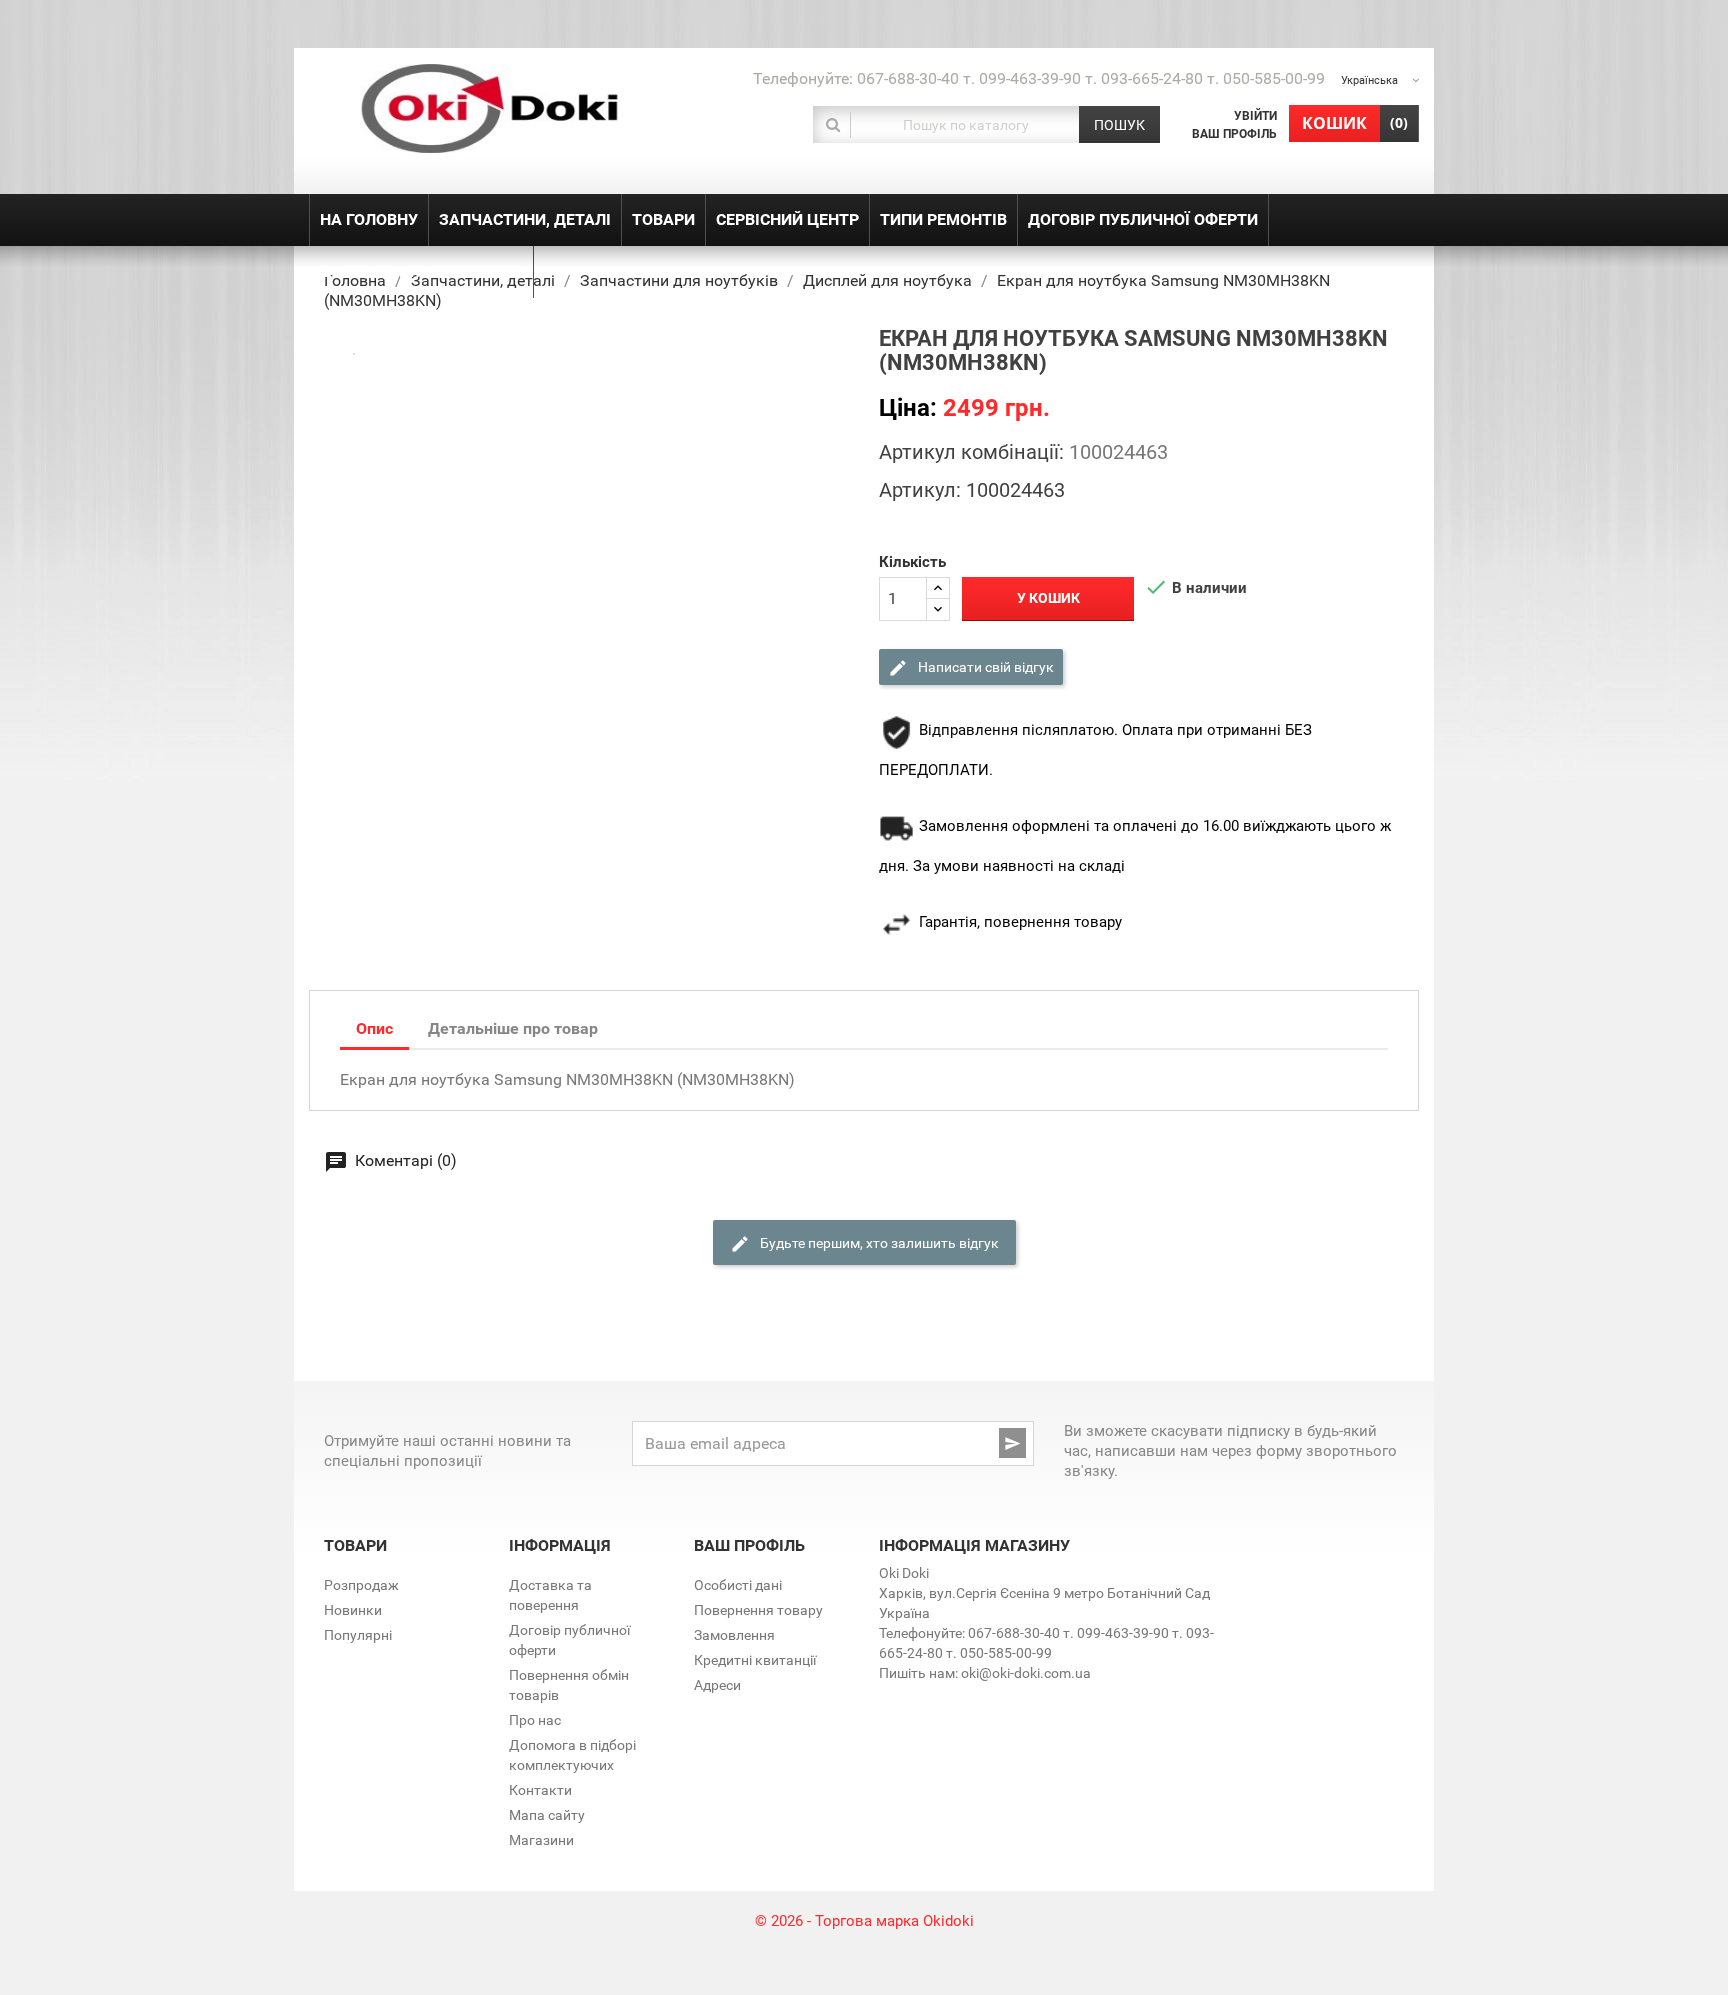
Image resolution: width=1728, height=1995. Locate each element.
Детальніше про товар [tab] (513, 1028)
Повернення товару (758, 1610)
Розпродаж (361, 1585)
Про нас (535, 1720)
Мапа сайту (547, 1815)
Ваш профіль (1234, 134)
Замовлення (734, 1635)
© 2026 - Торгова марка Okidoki (864, 1921)
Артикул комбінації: (971, 452)
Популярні (358, 1635)
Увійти (1255, 116)
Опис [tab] (374, 1028)
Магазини (541, 1840)
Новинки (353, 1610)
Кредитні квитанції (755, 1660)
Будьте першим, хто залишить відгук (878, 1242)
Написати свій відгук (984, 666)
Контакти (540, 1790)
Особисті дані (738, 1585)
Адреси (717, 1685)
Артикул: (920, 490)
